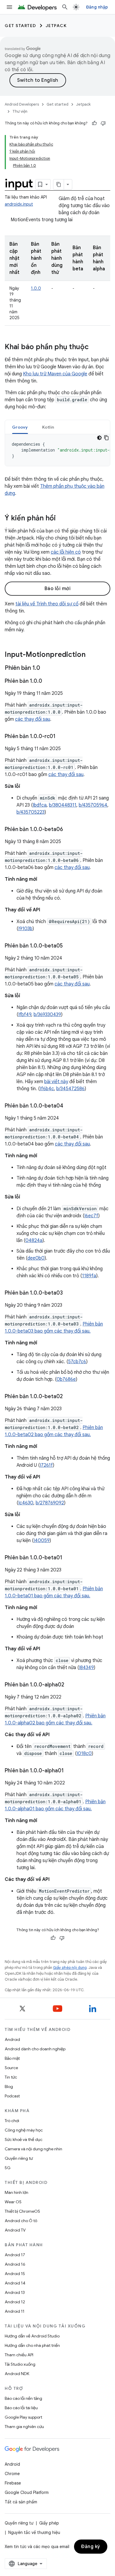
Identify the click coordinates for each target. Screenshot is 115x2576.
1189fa (89, 1276)
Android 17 (15, 2255)
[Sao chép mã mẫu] (106, 438)
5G (8, 2168)
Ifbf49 (25, 1015)
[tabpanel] (57, 450)
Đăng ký (91, 2547)
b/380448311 (63, 805)
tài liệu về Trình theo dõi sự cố (47, 604)
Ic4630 (26, 1503)
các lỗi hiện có (66, 552)
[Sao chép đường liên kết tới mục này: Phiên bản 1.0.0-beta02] (69, 1397)
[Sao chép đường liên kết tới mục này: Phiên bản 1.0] (46, 668)
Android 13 (15, 2292)
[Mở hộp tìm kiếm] (65, 7)
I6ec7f (91, 1216)
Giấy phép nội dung (70, 1968)
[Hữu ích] (94, 123)
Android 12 (15, 2302)
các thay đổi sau (33, 719)
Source (11, 2068)
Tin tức (11, 2077)
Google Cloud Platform (27, 2492)
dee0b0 (36, 1258)
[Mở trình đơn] (9, 7)
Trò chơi (12, 2121)
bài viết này (56, 1082)
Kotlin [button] (48, 427)
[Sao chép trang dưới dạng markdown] (59, 184)
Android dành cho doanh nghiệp (35, 2049)
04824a (34, 1240)
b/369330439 (47, 1015)
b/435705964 (93, 805)
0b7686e (66, 1379)
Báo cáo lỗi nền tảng (23, 2398)
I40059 (42, 1541)
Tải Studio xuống (20, 2364)
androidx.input (19, 204)
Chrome (12, 2474)
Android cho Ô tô (21, 2221)
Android (12, 2039)
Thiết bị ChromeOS (22, 2211)
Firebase (13, 2483)
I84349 (86, 1668)
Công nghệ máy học (24, 2130)
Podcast (12, 2096)
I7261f (46, 1465)
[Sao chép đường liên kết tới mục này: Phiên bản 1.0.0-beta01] (68, 1558)
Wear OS (13, 2202)
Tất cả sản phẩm (21, 2502)
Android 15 (15, 2274)
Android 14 (15, 2283)
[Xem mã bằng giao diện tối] (99, 438)
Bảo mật (12, 2058)
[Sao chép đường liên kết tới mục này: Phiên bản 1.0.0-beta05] (69, 946)
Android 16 (15, 2264)
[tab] (20, 427)
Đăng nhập (97, 7)
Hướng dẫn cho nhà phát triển (32, 2345)
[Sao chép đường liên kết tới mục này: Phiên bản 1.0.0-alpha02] (70, 1685)
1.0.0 (36, 288)
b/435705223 (31, 812)
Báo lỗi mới (58, 589)
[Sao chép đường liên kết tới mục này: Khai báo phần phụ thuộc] (95, 347)
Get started (20, 26)
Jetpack (56, 26)
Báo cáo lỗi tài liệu (21, 2408)
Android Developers (22, 104)
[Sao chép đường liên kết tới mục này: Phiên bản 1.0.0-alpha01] (70, 1771)
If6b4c (47, 1089)
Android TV (15, 2230)
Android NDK (17, 2374)
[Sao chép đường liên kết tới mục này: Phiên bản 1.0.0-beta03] (69, 1293)
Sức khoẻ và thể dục (24, 2139)
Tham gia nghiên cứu (24, 2427)
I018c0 (84, 1754)
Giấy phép (49, 2523)
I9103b (25, 929)
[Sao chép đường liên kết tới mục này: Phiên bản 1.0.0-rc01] (61, 737)
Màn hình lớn (17, 2192)
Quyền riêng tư (19, 2158)
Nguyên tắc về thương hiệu (34, 2532)
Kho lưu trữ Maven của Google (55, 374)
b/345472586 (70, 1089)
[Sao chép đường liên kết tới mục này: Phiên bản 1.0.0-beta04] (69, 1106)
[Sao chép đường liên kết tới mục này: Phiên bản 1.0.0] (48, 682)
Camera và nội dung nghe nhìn (33, 2149)
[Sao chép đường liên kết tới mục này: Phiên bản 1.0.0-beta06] (69, 830)
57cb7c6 (77, 1362)
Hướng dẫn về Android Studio (32, 2336)
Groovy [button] (20, 427)
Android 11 (15, 2311)
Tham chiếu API (19, 2355)
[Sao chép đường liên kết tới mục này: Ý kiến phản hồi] (62, 519)
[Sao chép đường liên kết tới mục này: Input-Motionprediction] (91, 655)
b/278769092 (50, 1503)
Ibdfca (40, 805)
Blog (9, 2087)
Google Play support (23, 2417)
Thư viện (20, 111)
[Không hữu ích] (103, 123)
